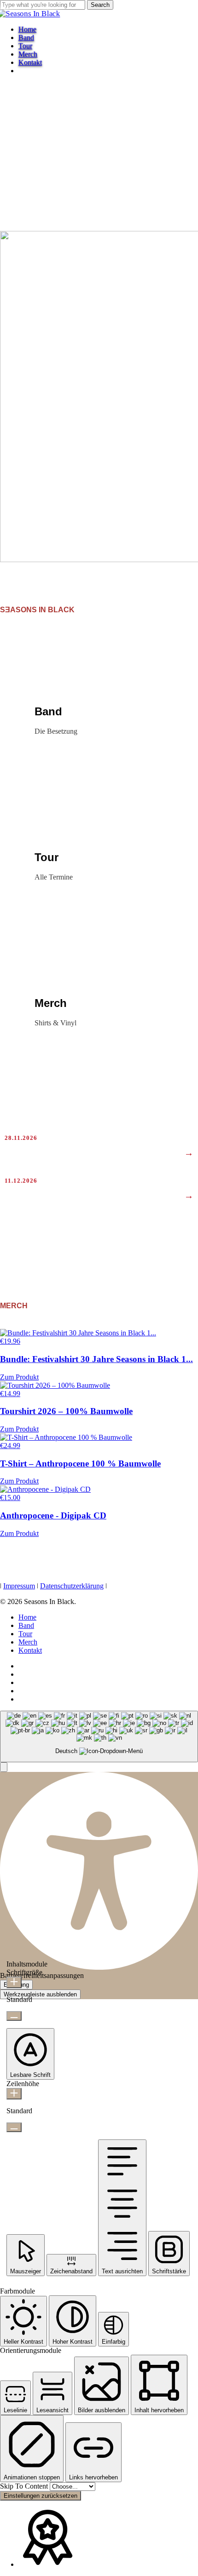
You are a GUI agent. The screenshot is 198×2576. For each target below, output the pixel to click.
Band (26, 1625)
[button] (4, 1767)
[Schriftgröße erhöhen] (14, 1982)
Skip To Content (25, 2486)
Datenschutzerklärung (72, 1586)
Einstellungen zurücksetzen (41, 2496)
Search (100, 5)
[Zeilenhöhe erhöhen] (14, 2094)
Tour (25, 1634)
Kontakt (30, 1650)
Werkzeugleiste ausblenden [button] (40, 1994)
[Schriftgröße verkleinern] (14, 2016)
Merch (28, 1642)
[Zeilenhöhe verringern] (14, 2127)
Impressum (19, 1586)
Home (27, 1617)
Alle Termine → (163, 1224)
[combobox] (99, 1737)
